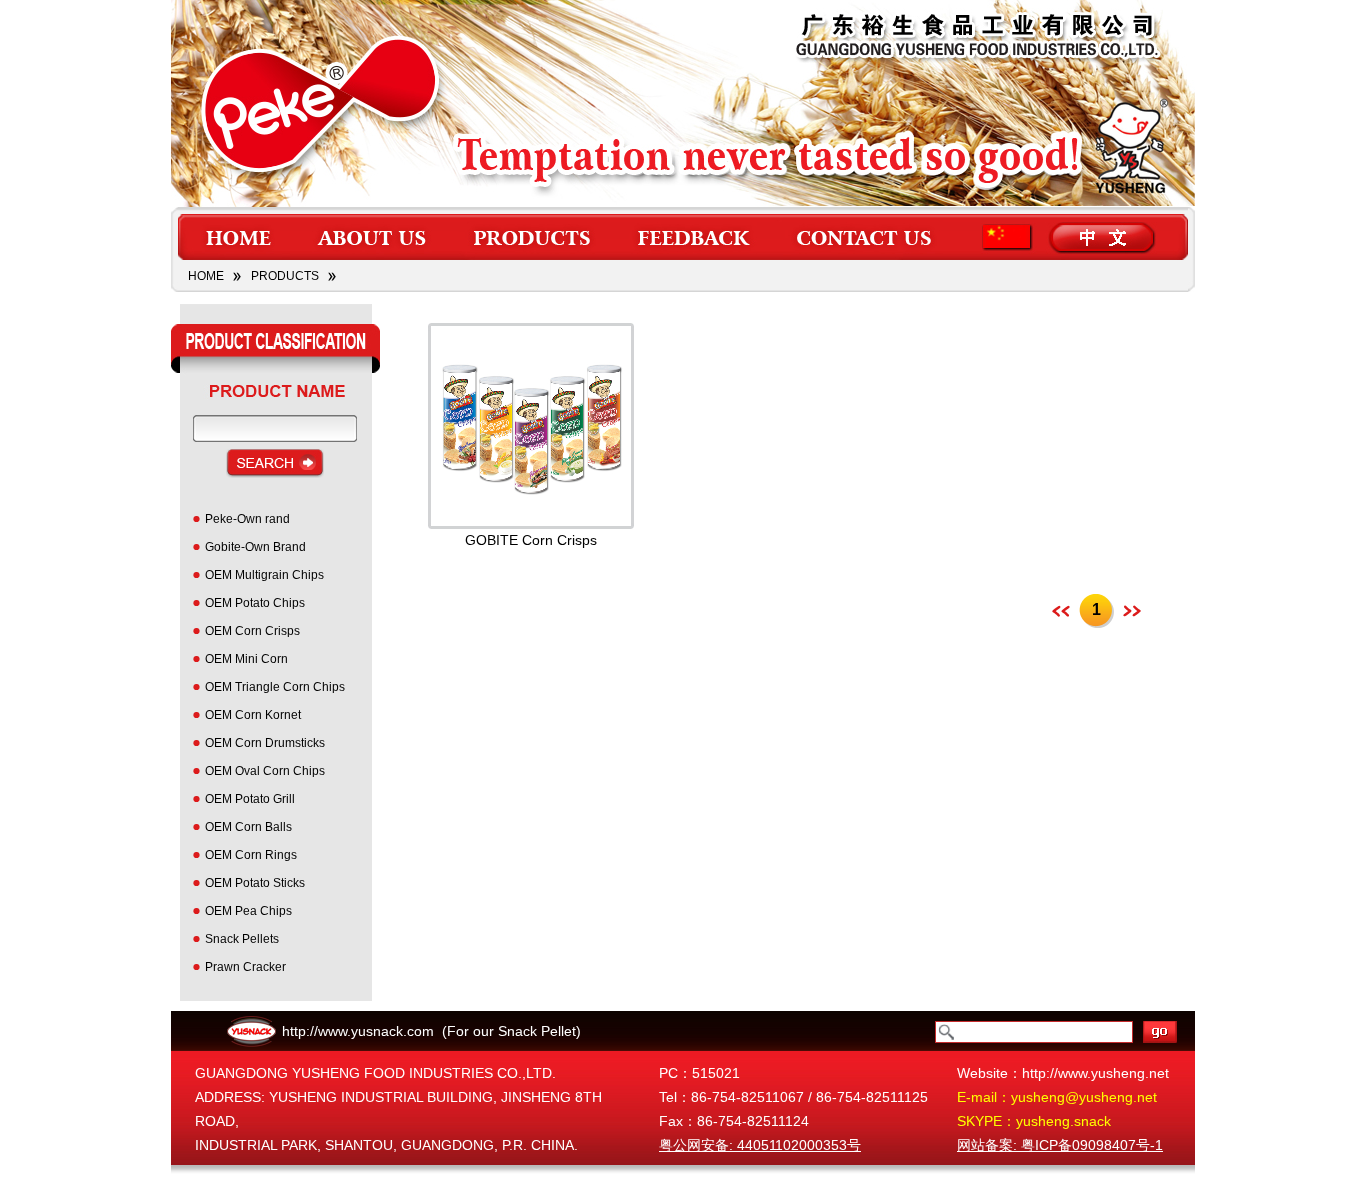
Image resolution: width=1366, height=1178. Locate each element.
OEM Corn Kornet (253, 715)
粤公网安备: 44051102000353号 (760, 1145)
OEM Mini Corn (246, 659)
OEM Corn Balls (248, 827)
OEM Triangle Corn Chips (275, 687)
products (532, 237)
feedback (694, 237)
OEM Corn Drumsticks (265, 743)
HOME (206, 276)
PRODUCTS (285, 276)
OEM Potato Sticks (255, 883)
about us (373, 237)
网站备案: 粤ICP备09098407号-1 (1060, 1145)
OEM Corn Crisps (252, 631)
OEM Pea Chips (248, 911)
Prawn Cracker (245, 967)
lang (1072, 237)
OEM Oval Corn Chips (265, 771)
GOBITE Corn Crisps (531, 540)
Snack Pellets (242, 939)
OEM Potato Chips (255, 603)
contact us (866, 237)
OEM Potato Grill (250, 799)
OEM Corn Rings (251, 855)
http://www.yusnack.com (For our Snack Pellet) (431, 1031)
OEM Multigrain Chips (264, 575)
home (237, 237)
